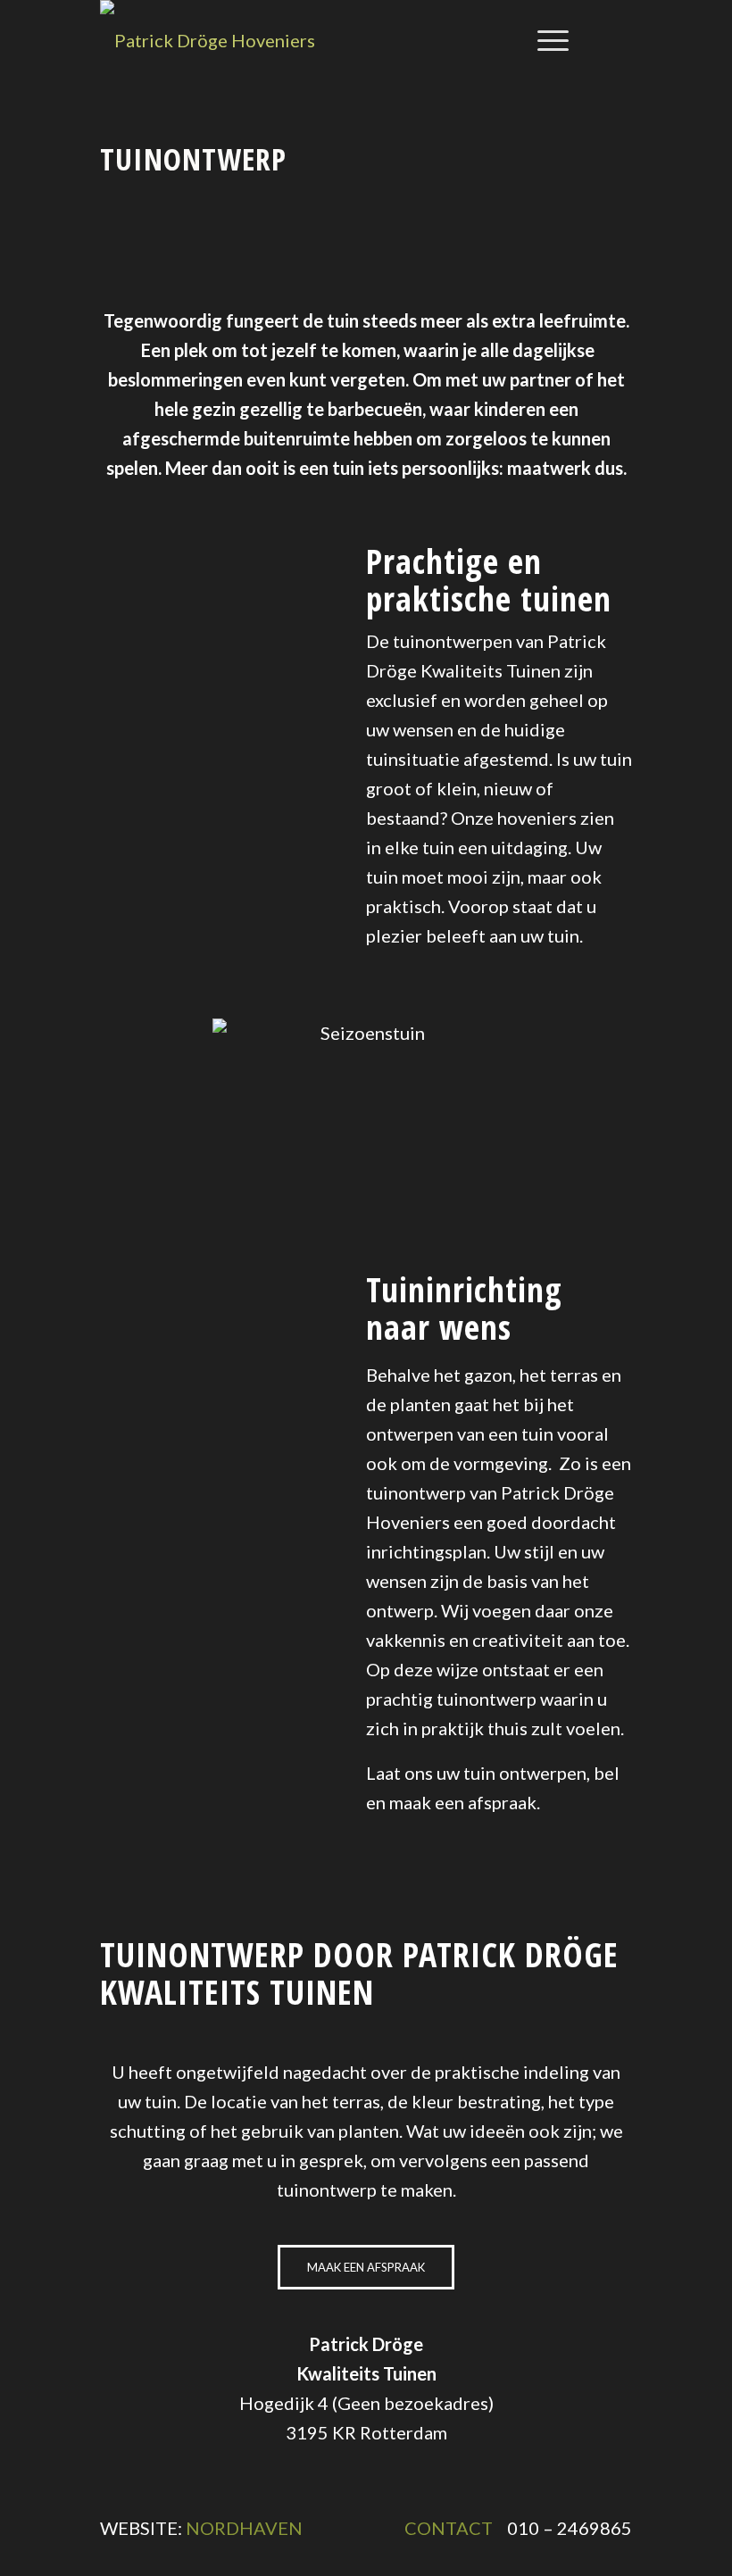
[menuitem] (544, 40)
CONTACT (449, 2528)
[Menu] (544, 40)
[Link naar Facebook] (620, 40)
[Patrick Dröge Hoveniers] (208, 40)
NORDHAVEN (244, 2528)
